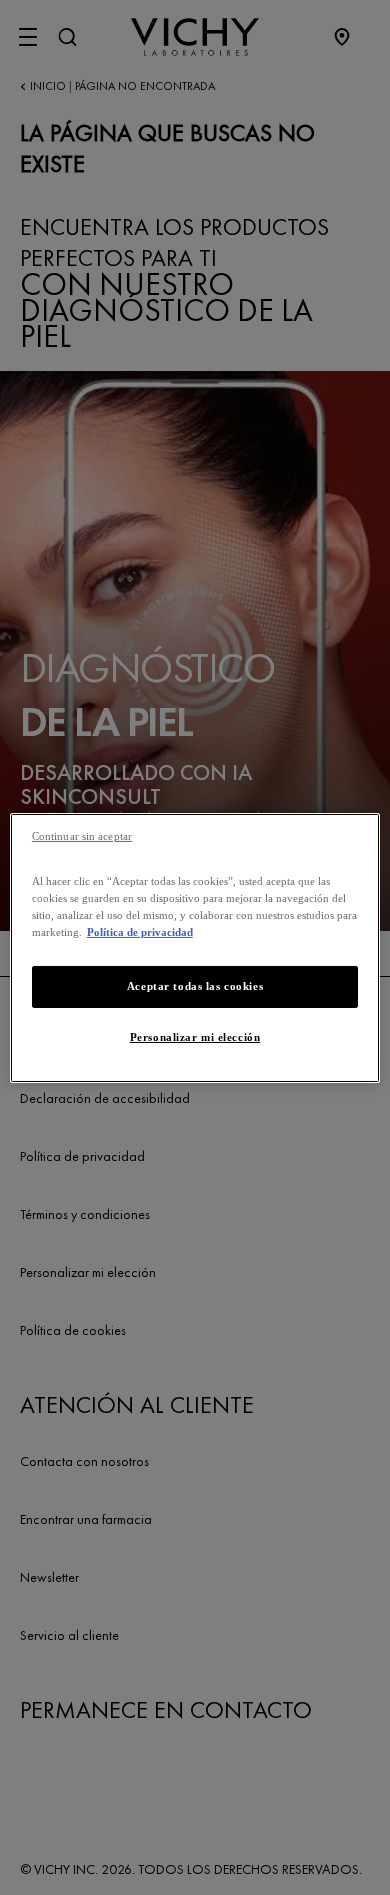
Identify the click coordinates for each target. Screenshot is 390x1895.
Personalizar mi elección (195, 1037)
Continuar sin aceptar (82, 835)
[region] (195, 947)
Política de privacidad (140, 932)
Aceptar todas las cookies (195, 986)
